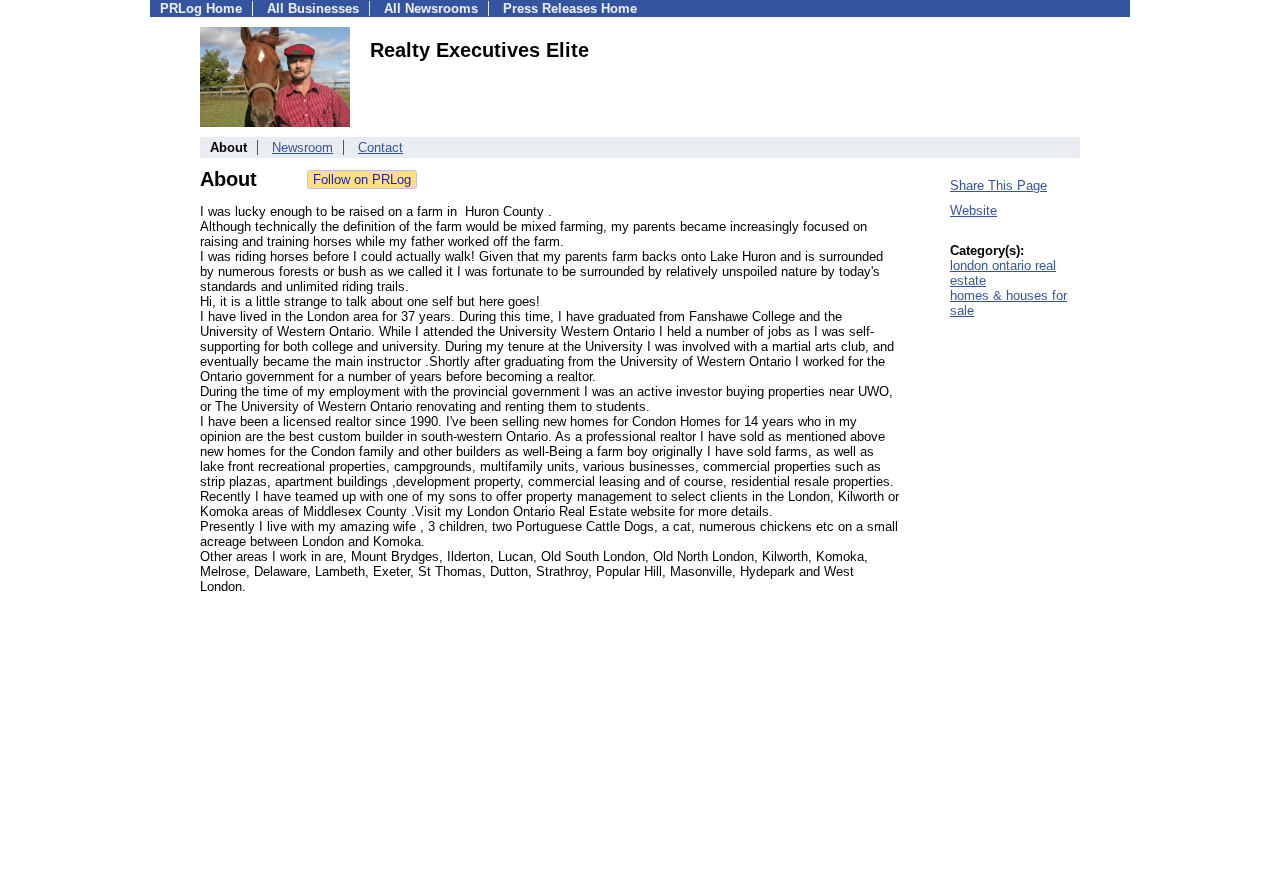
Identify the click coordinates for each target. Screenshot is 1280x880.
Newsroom (302, 147)
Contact (380, 147)
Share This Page (998, 185)
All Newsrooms (431, 8)
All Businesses (313, 8)
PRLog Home (201, 8)
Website (973, 210)
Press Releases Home (570, 8)
